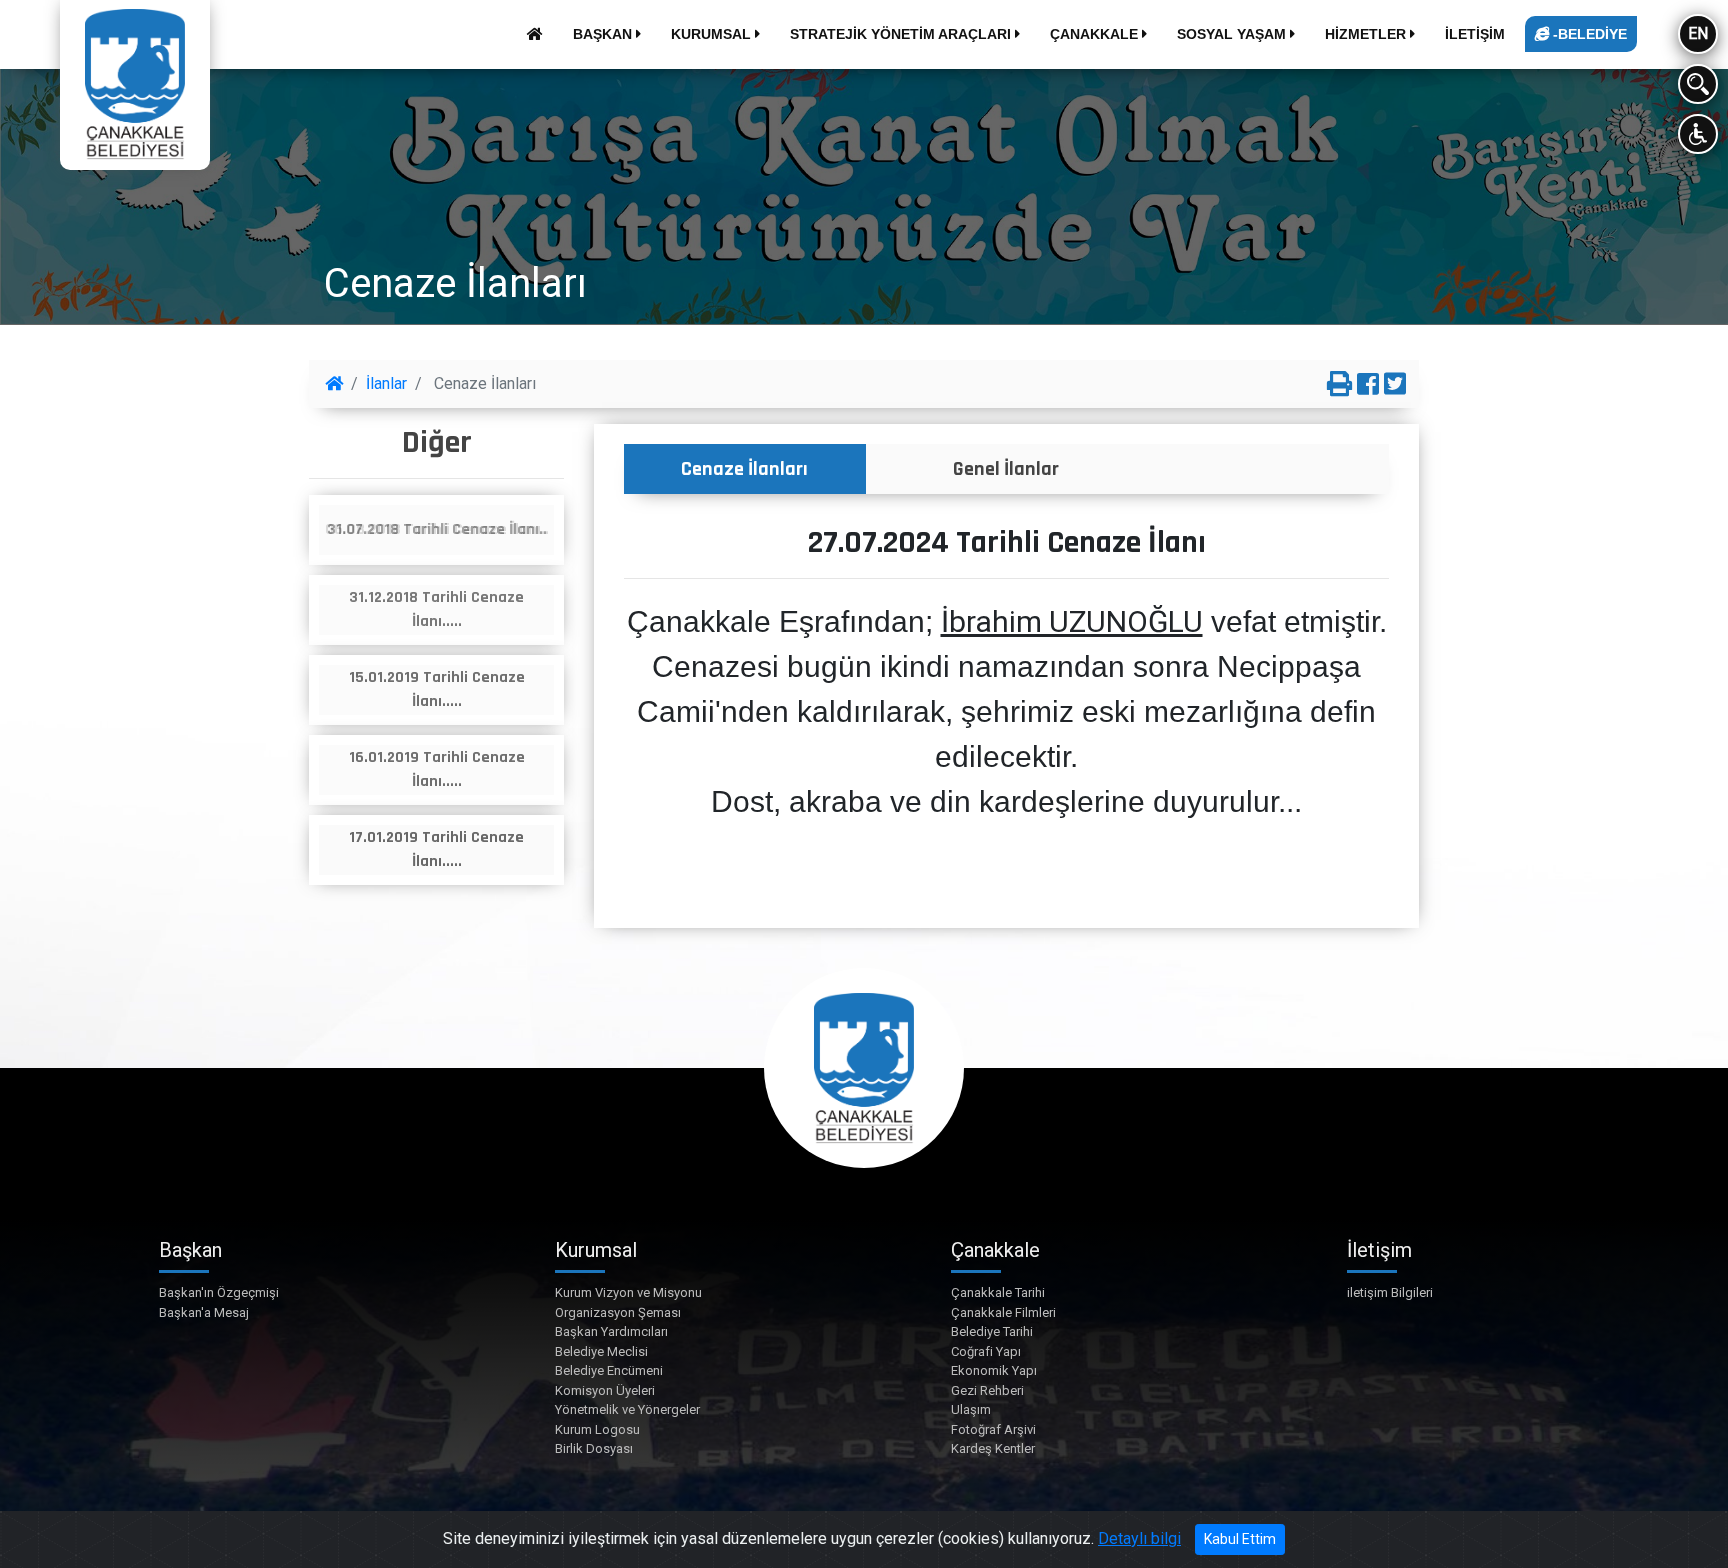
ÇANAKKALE (1096, 34)
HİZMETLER (1367, 34)
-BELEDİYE (1588, 34)
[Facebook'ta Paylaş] (1368, 385)
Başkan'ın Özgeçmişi (219, 1292)
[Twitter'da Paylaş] (1395, 385)
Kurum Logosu (597, 1429)
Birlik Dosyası (594, 1448)
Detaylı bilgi (1139, 1538)
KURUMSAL (713, 34)
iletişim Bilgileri (1390, 1292)
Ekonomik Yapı (994, 1370)
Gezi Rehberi (987, 1390)
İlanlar (386, 383)
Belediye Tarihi (992, 1331)
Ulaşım (971, 1409)
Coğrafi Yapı (986, 1351)
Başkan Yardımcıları (611, 1331)
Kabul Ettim (1240, 1539)
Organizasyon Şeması (618, 1312)
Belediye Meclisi (601, 1351)
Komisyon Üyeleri (605, 1390)
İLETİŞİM (1475, 34)
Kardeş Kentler (993, 1448)
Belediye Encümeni (609, 1370)
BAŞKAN (604, 34)
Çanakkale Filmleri (1003, 1312)
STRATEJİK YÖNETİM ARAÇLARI (902, 34)
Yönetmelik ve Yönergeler (627, 1409)
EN (1698, 33)
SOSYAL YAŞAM (1233, 34)
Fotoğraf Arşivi (993, 1429)
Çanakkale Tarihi (998, 1292)
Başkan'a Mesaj (204, 1312)
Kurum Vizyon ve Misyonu (628, 1292)
